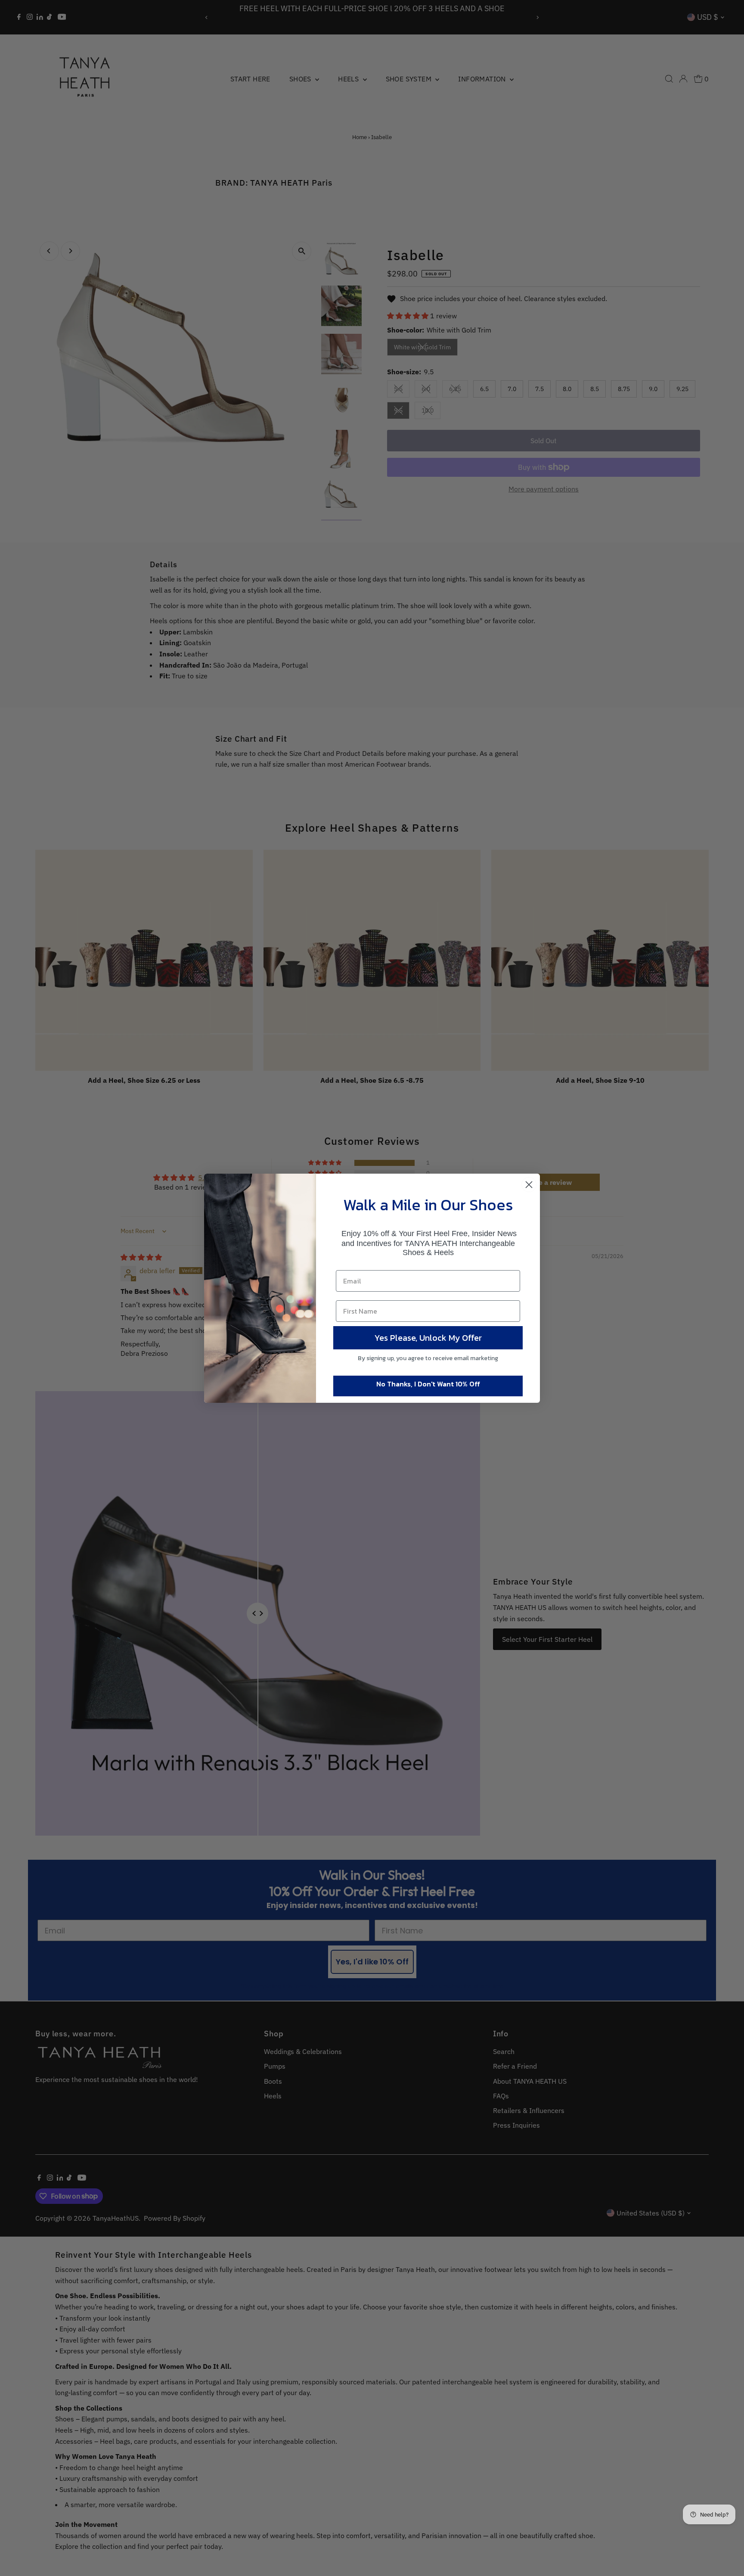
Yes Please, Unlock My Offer (428, 1338)
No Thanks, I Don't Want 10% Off (428, 1384)
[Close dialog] (529, 1185)
